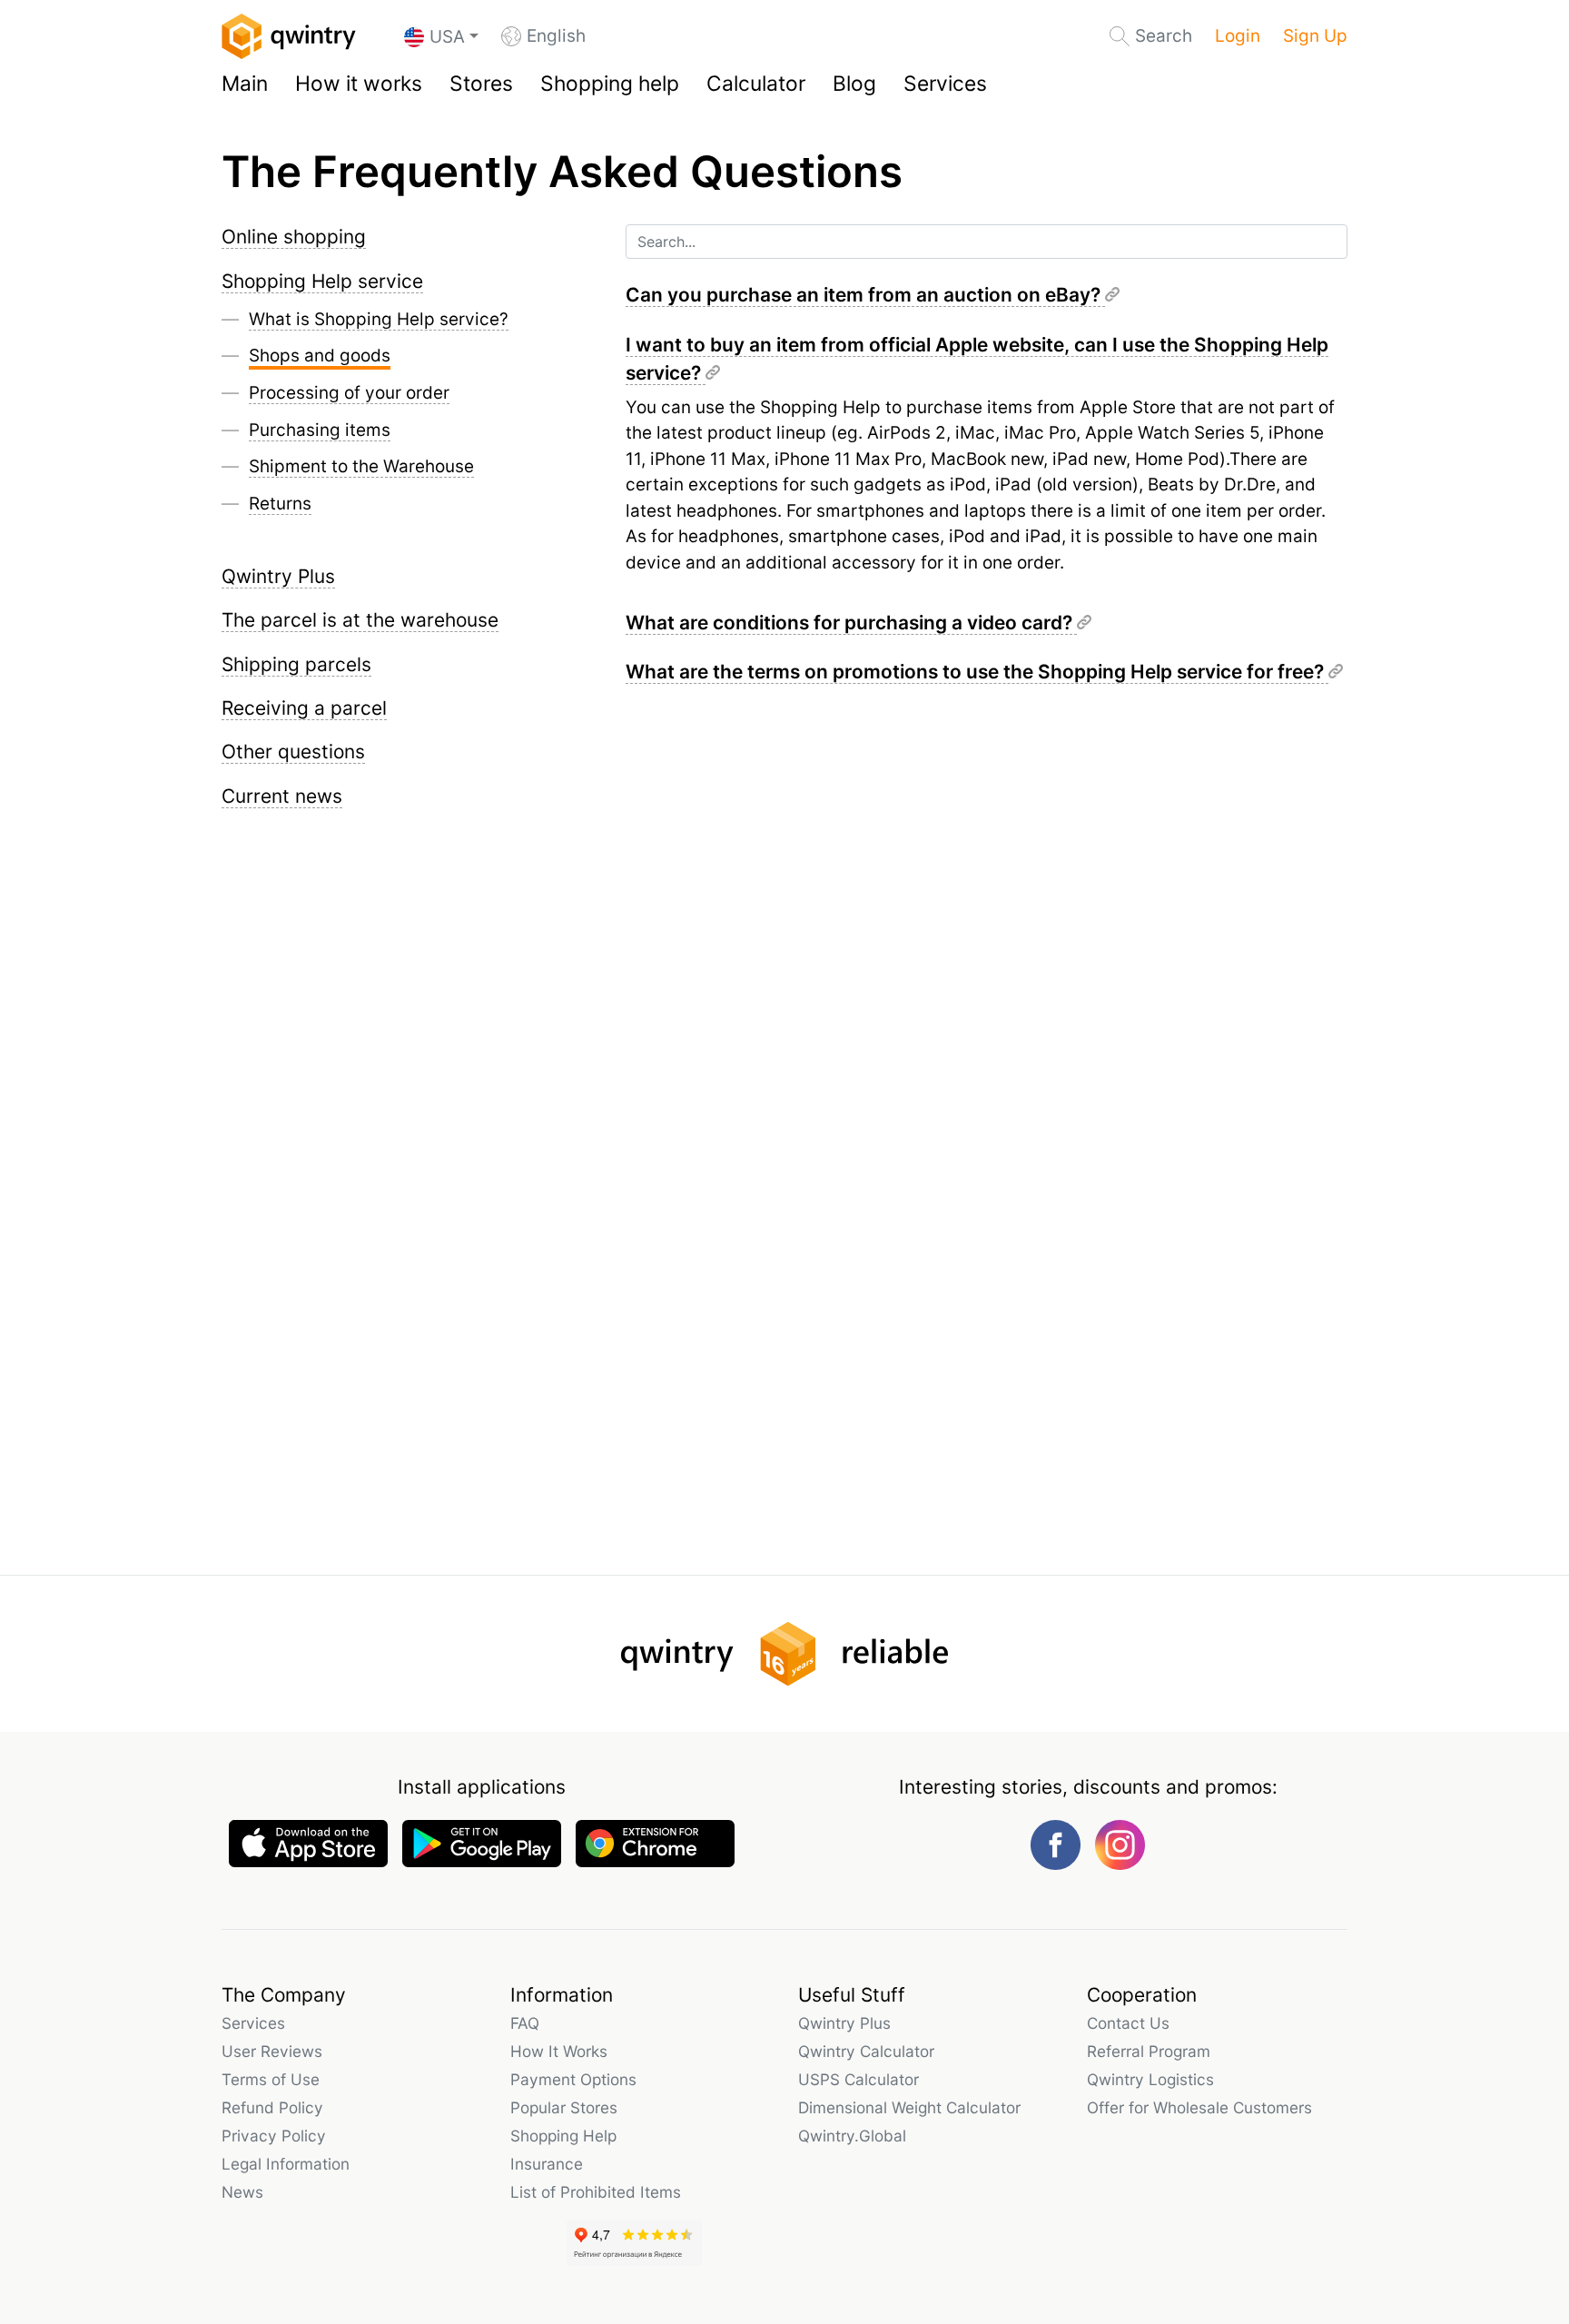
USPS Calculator (859, 2079)
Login (1238, 36)
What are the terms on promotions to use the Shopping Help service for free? (977, 672)
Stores (481, 84)
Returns (280, 504)
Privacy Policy (274, 2136)
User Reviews (272, 2051)
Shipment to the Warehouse (361, 466)
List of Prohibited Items (596, 2192)
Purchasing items (320, 430)
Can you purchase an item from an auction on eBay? (865, 295)
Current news (282, 796)
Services (945, 84)
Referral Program (1149, 2051)
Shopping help (610, 84)
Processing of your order (349, 393)
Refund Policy (272, 2107)
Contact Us (1128, 2023)
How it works (359, 84)
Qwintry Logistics (1150, 2079)
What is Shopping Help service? (379, 319)
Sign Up (1315, 36)
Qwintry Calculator (866, 2051)
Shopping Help (563, 2136)
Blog (854, 84)
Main (245, 84)
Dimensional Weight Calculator (909, 2107)
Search (1164, 36)
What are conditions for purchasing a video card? (851, 623)
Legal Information (286, 2164)
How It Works (559, 2051)
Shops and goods (320, 356)
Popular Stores (564, 2107)
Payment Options (573, 2079)
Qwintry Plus (278, 576)
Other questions (293, 752)
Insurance (547, 2164)
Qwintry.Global (852, 2136)
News (242, 2192)
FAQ (525, 2023)
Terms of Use (271, 2079)
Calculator (756, 84)
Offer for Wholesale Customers (1199, 2107)
